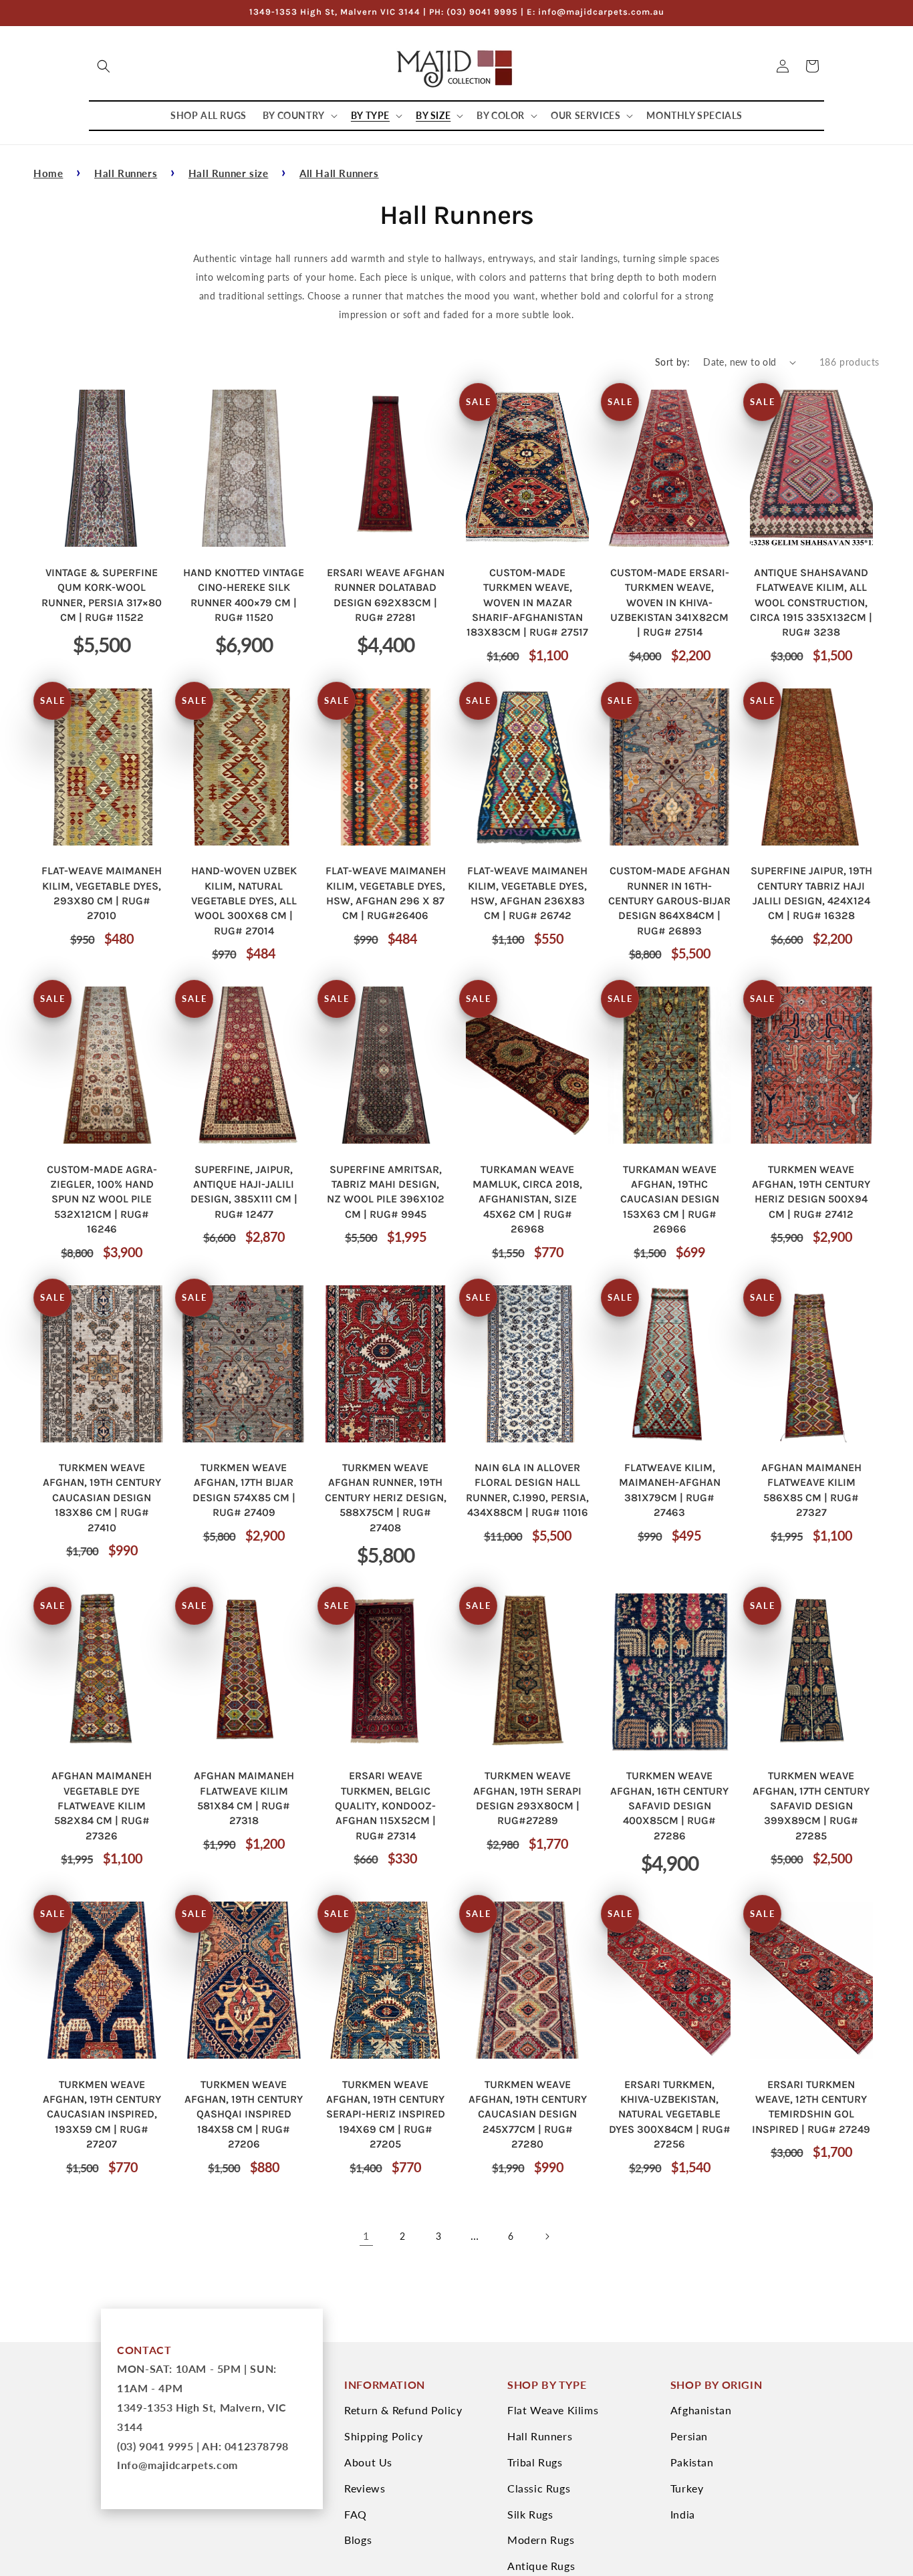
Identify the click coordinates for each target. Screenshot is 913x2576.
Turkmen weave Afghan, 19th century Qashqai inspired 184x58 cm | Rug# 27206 (244, 2114)
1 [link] (366, 2235)
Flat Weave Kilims (553, 2410)
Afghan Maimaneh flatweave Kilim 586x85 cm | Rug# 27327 (811, 1490)
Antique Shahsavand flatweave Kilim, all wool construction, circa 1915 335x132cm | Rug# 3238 (811, 603)
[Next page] (547, 2236)
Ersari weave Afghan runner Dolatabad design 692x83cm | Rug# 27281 (386, 595)
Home (48, 173)
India (683, 2514)
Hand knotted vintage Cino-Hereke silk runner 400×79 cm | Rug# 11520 (244, 595)
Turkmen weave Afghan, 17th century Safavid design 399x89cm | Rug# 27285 (811, 1806)
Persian (689, 2436)
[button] (104, 66)
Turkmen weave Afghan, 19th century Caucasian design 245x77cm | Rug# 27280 (528, 2114)
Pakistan (692, 2462)
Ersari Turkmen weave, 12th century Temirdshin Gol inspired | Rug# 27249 (811, 2107)
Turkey (687, 2488)
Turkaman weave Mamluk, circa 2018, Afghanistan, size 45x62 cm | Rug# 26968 (527, 1199)
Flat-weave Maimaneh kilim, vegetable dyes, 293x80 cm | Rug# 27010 (102, 893)
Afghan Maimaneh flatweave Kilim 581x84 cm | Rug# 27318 (244, 1798)
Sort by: (672, 362)
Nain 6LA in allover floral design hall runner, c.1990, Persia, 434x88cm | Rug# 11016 (527, 1490)
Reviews (365, 2488)
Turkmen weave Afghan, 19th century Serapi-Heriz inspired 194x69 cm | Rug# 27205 (386, 2114)
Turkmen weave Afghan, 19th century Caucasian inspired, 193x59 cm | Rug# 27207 (102, 2114)
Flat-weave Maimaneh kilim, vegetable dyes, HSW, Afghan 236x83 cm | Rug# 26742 (527, 893)
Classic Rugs (539, 2488)
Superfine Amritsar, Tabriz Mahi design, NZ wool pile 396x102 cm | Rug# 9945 (386, 1192)
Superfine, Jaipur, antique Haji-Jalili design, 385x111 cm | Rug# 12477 (244, 1192)
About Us (368, 2462)
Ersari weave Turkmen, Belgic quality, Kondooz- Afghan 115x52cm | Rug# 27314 (385, 1806)
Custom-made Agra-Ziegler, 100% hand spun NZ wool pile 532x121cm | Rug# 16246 (102, 1199)
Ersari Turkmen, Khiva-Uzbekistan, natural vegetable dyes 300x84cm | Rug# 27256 (670, 2114)
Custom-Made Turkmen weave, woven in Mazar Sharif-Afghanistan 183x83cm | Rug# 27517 (527, 603)
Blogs (358, 2540)
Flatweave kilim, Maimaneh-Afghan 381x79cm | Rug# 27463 (670, 1490)
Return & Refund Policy (403, 2410)
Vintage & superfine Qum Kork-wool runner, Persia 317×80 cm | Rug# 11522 (102, 595)
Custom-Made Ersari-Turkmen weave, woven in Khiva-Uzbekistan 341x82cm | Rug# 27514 (670, 603)
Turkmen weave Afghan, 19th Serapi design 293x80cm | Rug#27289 (527, 1798)
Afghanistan (701, 2410)
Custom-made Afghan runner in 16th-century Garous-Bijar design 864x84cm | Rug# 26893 (669, 901)
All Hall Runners (339, 173)
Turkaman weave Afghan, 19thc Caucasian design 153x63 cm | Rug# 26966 (670, 1199)
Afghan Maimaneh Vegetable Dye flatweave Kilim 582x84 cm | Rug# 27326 (102, 1806)
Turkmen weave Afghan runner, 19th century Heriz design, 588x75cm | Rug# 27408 (386, 1498)
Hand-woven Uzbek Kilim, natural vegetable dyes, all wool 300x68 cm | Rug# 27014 (244, 901)
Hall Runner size (229, 173)
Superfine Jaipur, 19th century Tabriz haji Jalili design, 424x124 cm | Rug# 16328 (811, 893)
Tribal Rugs (535, 2462)
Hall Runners (126, 173)
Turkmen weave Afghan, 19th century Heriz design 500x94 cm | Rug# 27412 (811, 1192)
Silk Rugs (530, 2514)
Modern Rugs (541, 2540)
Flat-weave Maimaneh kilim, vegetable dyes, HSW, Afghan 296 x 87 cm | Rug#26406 (386, 893)
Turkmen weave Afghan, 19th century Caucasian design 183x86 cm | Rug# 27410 (102, 1498)
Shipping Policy (383, 2436)
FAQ (356, 2514)
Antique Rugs (541, 2566)
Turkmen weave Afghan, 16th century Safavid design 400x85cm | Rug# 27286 (669, 1806)
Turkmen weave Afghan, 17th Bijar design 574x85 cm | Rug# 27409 (244, 1490)
